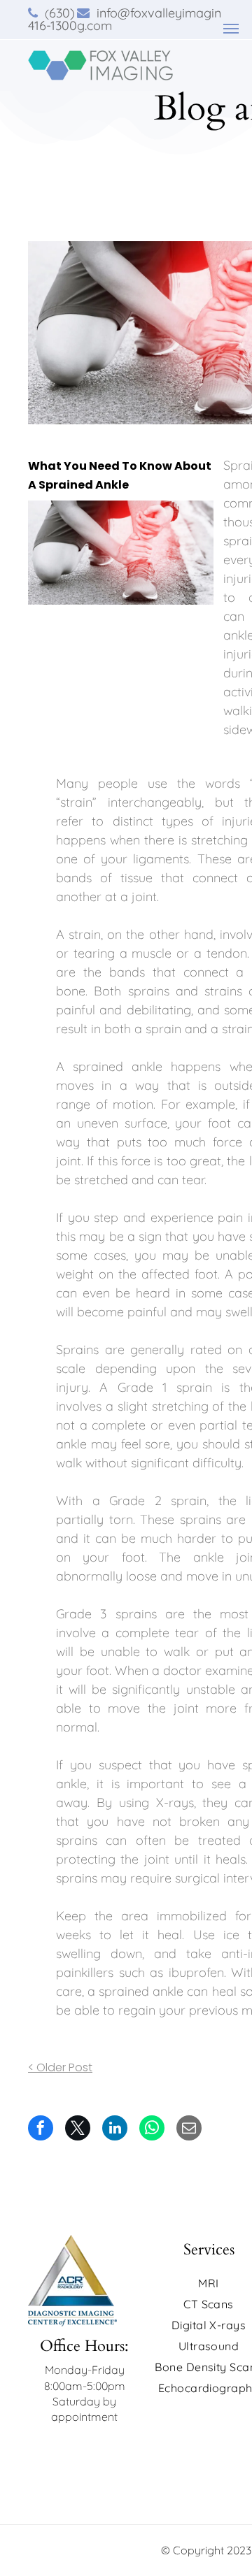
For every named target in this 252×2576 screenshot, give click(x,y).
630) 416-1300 (52, 19)
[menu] (231, 29)
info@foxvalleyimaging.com (149, 19)
